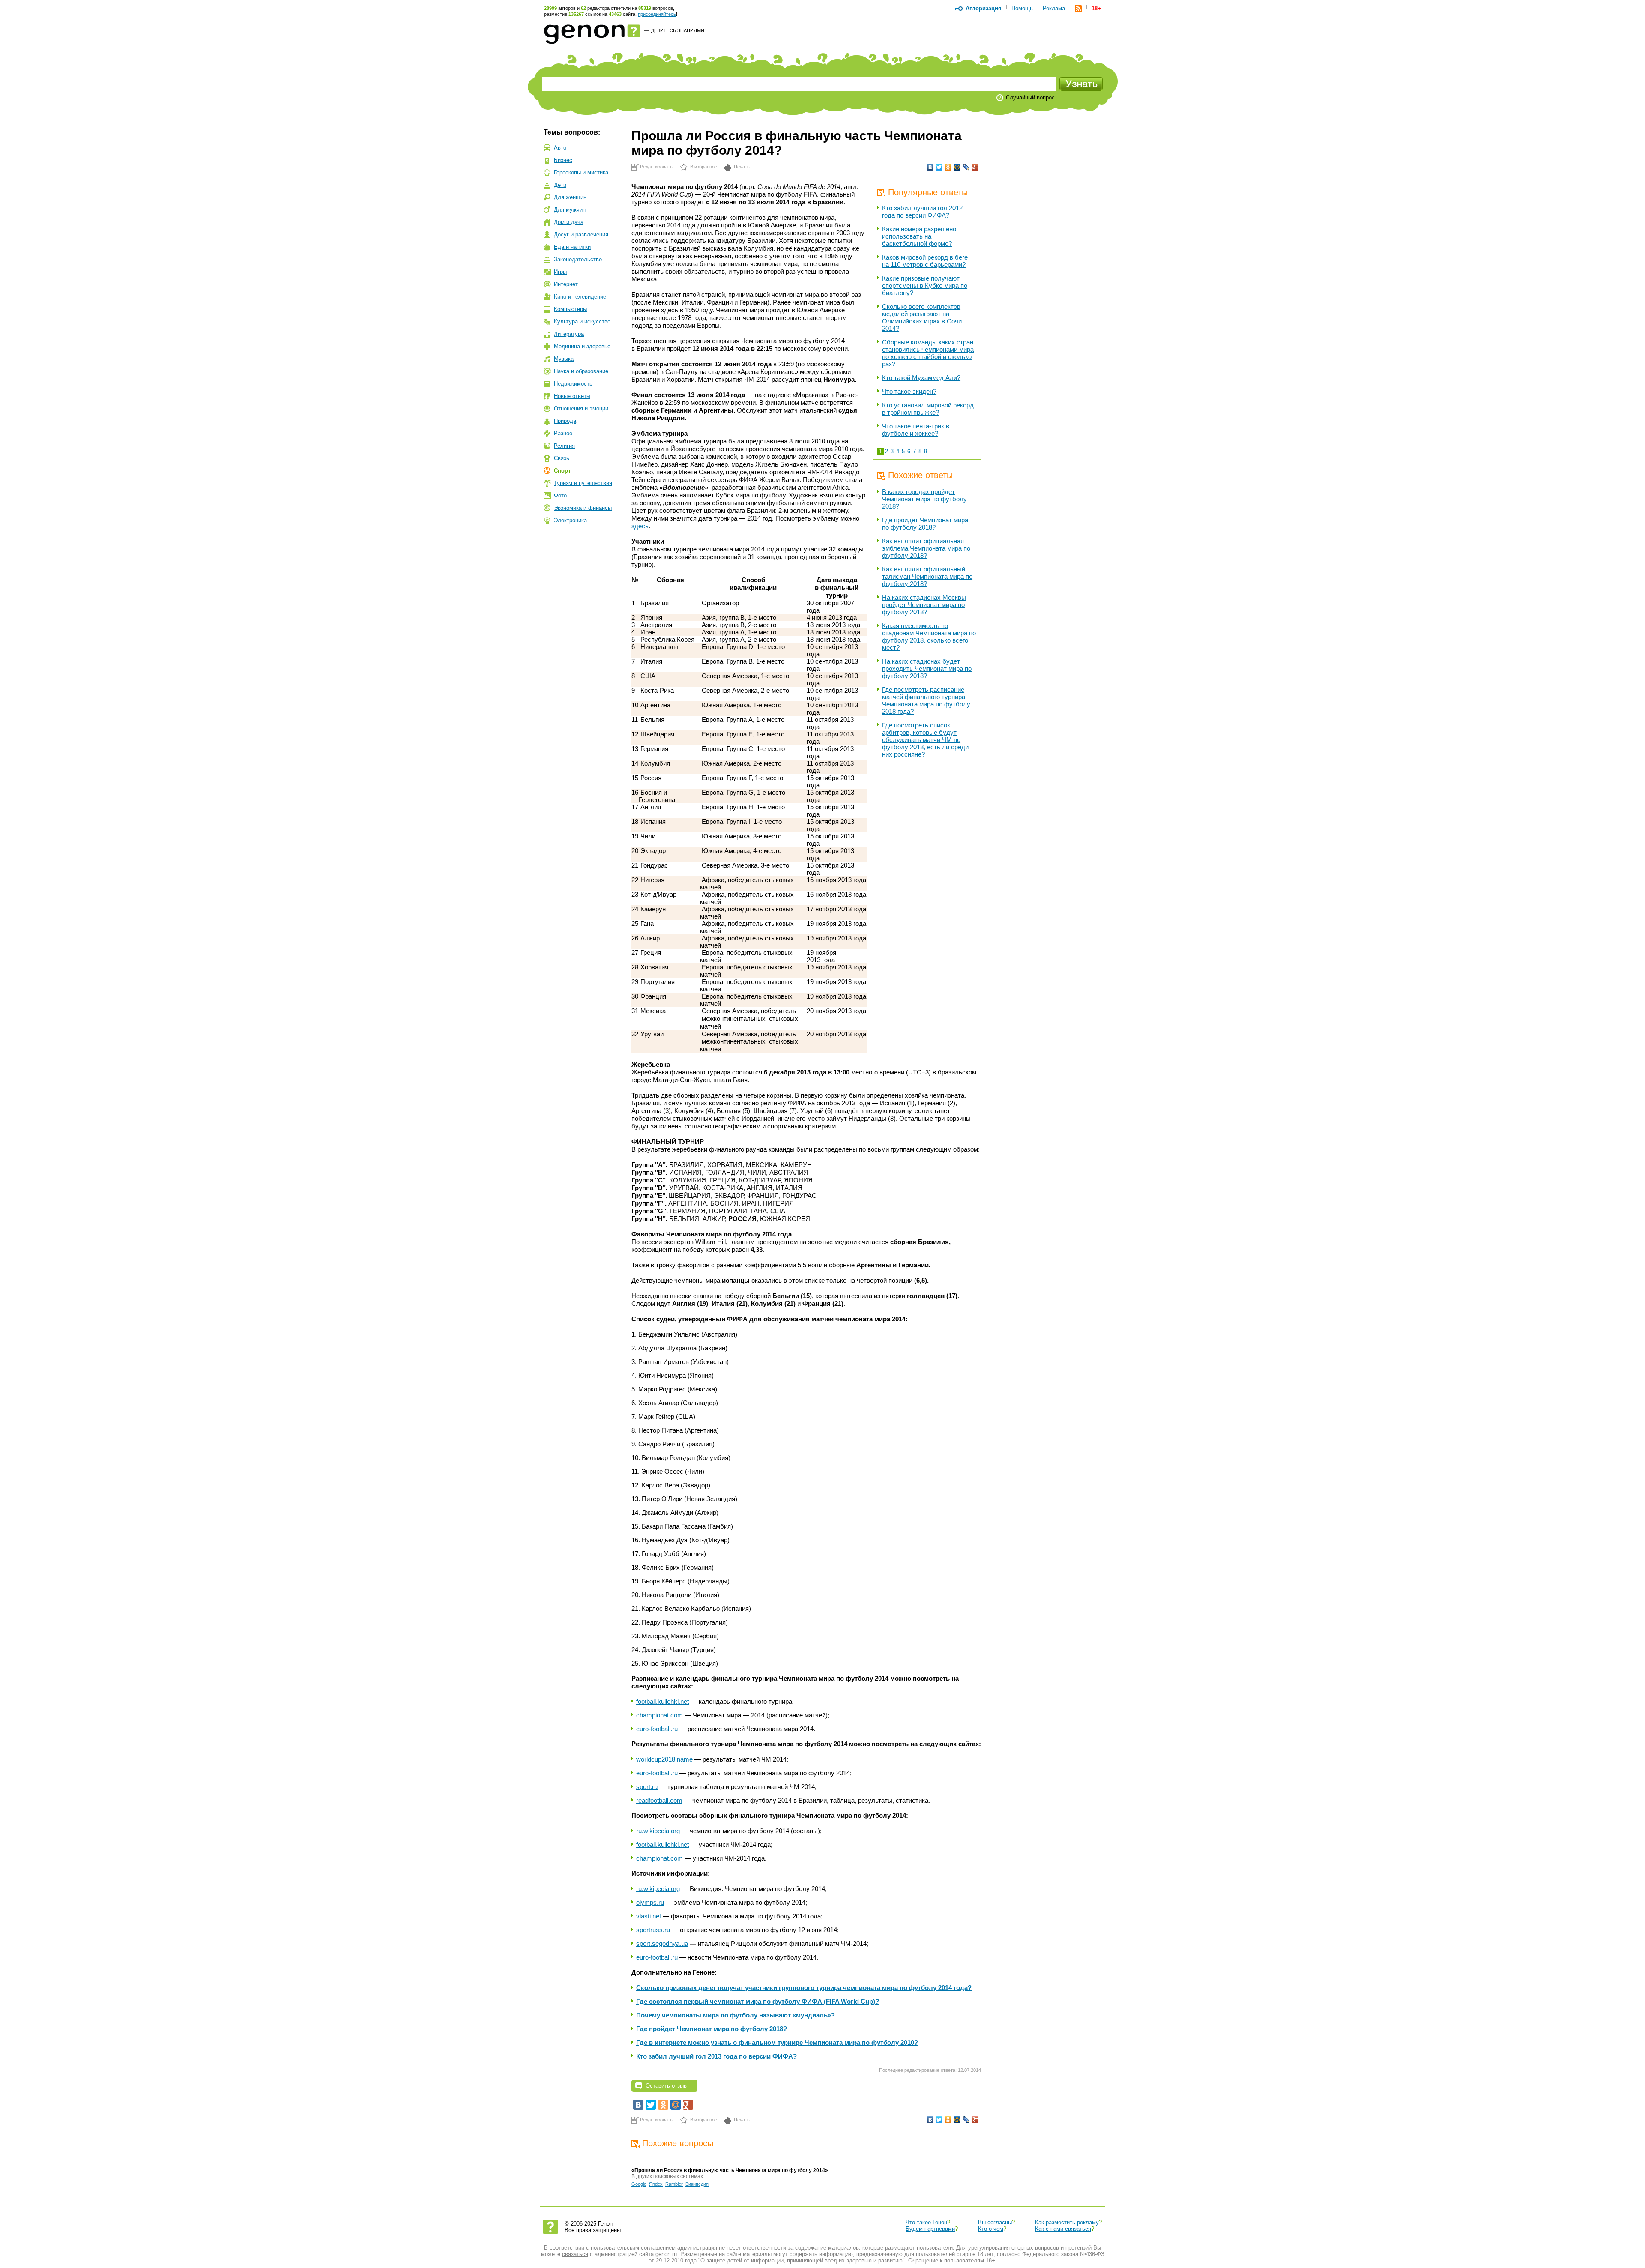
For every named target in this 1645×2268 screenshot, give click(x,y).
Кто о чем (991, 2229)
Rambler (674, 2184)
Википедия (697, 2184)
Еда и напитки (572, 247)
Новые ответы (572, 396)
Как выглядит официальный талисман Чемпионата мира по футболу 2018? (927, 576)
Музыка (564, 359)
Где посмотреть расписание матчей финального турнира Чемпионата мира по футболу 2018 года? (926, 700)
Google (639, 2184)
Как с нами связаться (1063, 2229)
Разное (563, 433)
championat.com (659, 1715)
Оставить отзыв (666, 2086)
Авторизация (984, 8)
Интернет (566, 284)
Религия (564, 446)
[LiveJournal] (966, 167)
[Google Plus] (975, 167)
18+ (1096, 8)
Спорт (562, 471)
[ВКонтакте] (930, 167)
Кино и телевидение (580, 297)
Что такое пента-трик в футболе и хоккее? (916, 430)
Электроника (570, 520)
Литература (569, 334)
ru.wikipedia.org (658, 1831)
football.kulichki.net (662, 1701)
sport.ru (647, 1787)
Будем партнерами (930, 2229)
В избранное (704, 167)
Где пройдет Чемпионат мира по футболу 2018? (925, 524)
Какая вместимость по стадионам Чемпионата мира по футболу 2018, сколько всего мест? (929, 637)
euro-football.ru (657, 1729)
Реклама (1054, 8)
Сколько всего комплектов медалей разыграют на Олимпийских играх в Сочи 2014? (922, 317)
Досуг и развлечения (581, 235)
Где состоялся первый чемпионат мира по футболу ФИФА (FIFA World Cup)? (758, 2001)
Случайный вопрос (1030, 97)
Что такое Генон (926, 2222)
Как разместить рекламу (1067, 2222)
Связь (562, 458)
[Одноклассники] (948, 167)
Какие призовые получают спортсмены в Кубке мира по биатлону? (925, 286)
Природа (565, 421)
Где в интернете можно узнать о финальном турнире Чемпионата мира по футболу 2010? (777, 2042)
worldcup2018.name (664, 1759)
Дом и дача (569, 222)
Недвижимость (573, 384)
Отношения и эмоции (581, 408)
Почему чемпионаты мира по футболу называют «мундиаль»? (736, 2015)
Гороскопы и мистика (581, 172)
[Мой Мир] (957, 167)
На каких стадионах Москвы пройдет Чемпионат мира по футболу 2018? (924, 605)
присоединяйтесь (657, 14)
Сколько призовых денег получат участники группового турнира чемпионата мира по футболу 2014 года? (804, 1988)
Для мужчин (570, 210)
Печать (742, 167)
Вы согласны (995, 2222)
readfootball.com (659, 1800)
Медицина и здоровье (582, 346)
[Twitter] (939, 167)
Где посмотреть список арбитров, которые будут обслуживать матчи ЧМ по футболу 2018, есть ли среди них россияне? (925, 740)
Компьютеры (570, 309)
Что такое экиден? (909, 391)
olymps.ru (650, 1902)
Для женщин (570, 197)
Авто (560, 148)
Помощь (1022, 8)
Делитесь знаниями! (678, 30)
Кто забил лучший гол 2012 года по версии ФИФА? (922, 212)
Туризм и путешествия (583, 483)
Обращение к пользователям (946, 2261)
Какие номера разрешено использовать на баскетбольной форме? (919, 236)
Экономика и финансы (583, 508)
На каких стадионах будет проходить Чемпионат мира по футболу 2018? (927, 669)
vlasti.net (649, 1916)
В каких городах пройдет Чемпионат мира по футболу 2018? (924, 499)
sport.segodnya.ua (662, 1943)
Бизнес (563, 160)
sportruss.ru (653, 1930)
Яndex (656, 2184)
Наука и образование (581, 371)
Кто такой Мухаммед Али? (921, 378)
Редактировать (656, 167)
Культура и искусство (582, 322)
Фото (560, 495)
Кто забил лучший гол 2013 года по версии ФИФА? (716, 2056)
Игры (560, 272)
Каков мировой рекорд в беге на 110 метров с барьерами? (925, 261)
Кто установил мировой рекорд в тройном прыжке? (928, 409)
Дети (560, 185)
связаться (575, 2254)
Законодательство (578, 259)
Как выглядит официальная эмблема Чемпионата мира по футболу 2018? (926, 548)
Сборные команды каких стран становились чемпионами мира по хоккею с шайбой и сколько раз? (928, 353)
